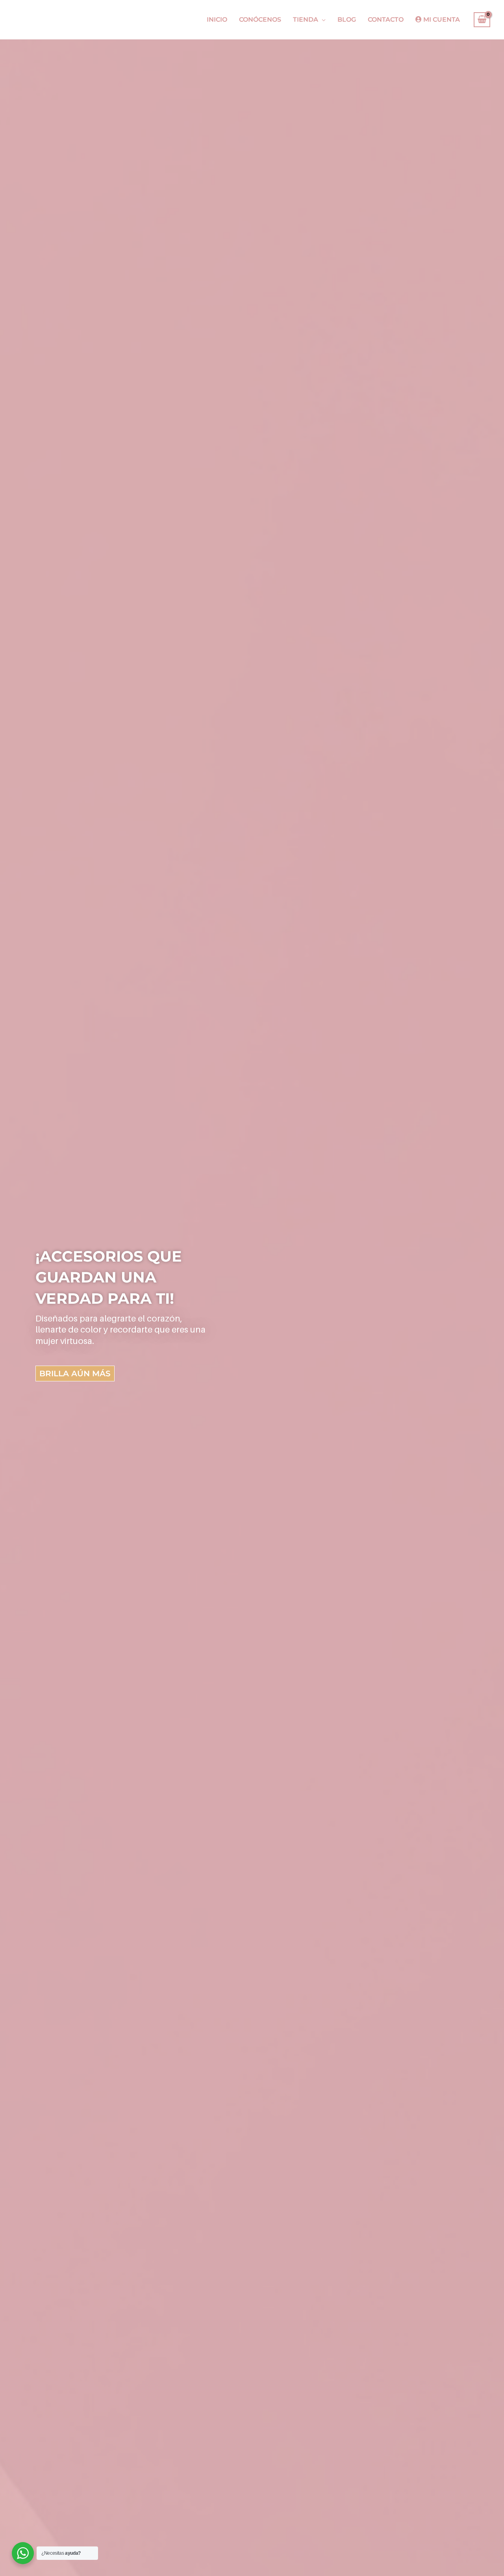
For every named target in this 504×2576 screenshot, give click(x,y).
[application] (322, 20)
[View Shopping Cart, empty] (482, 20)
